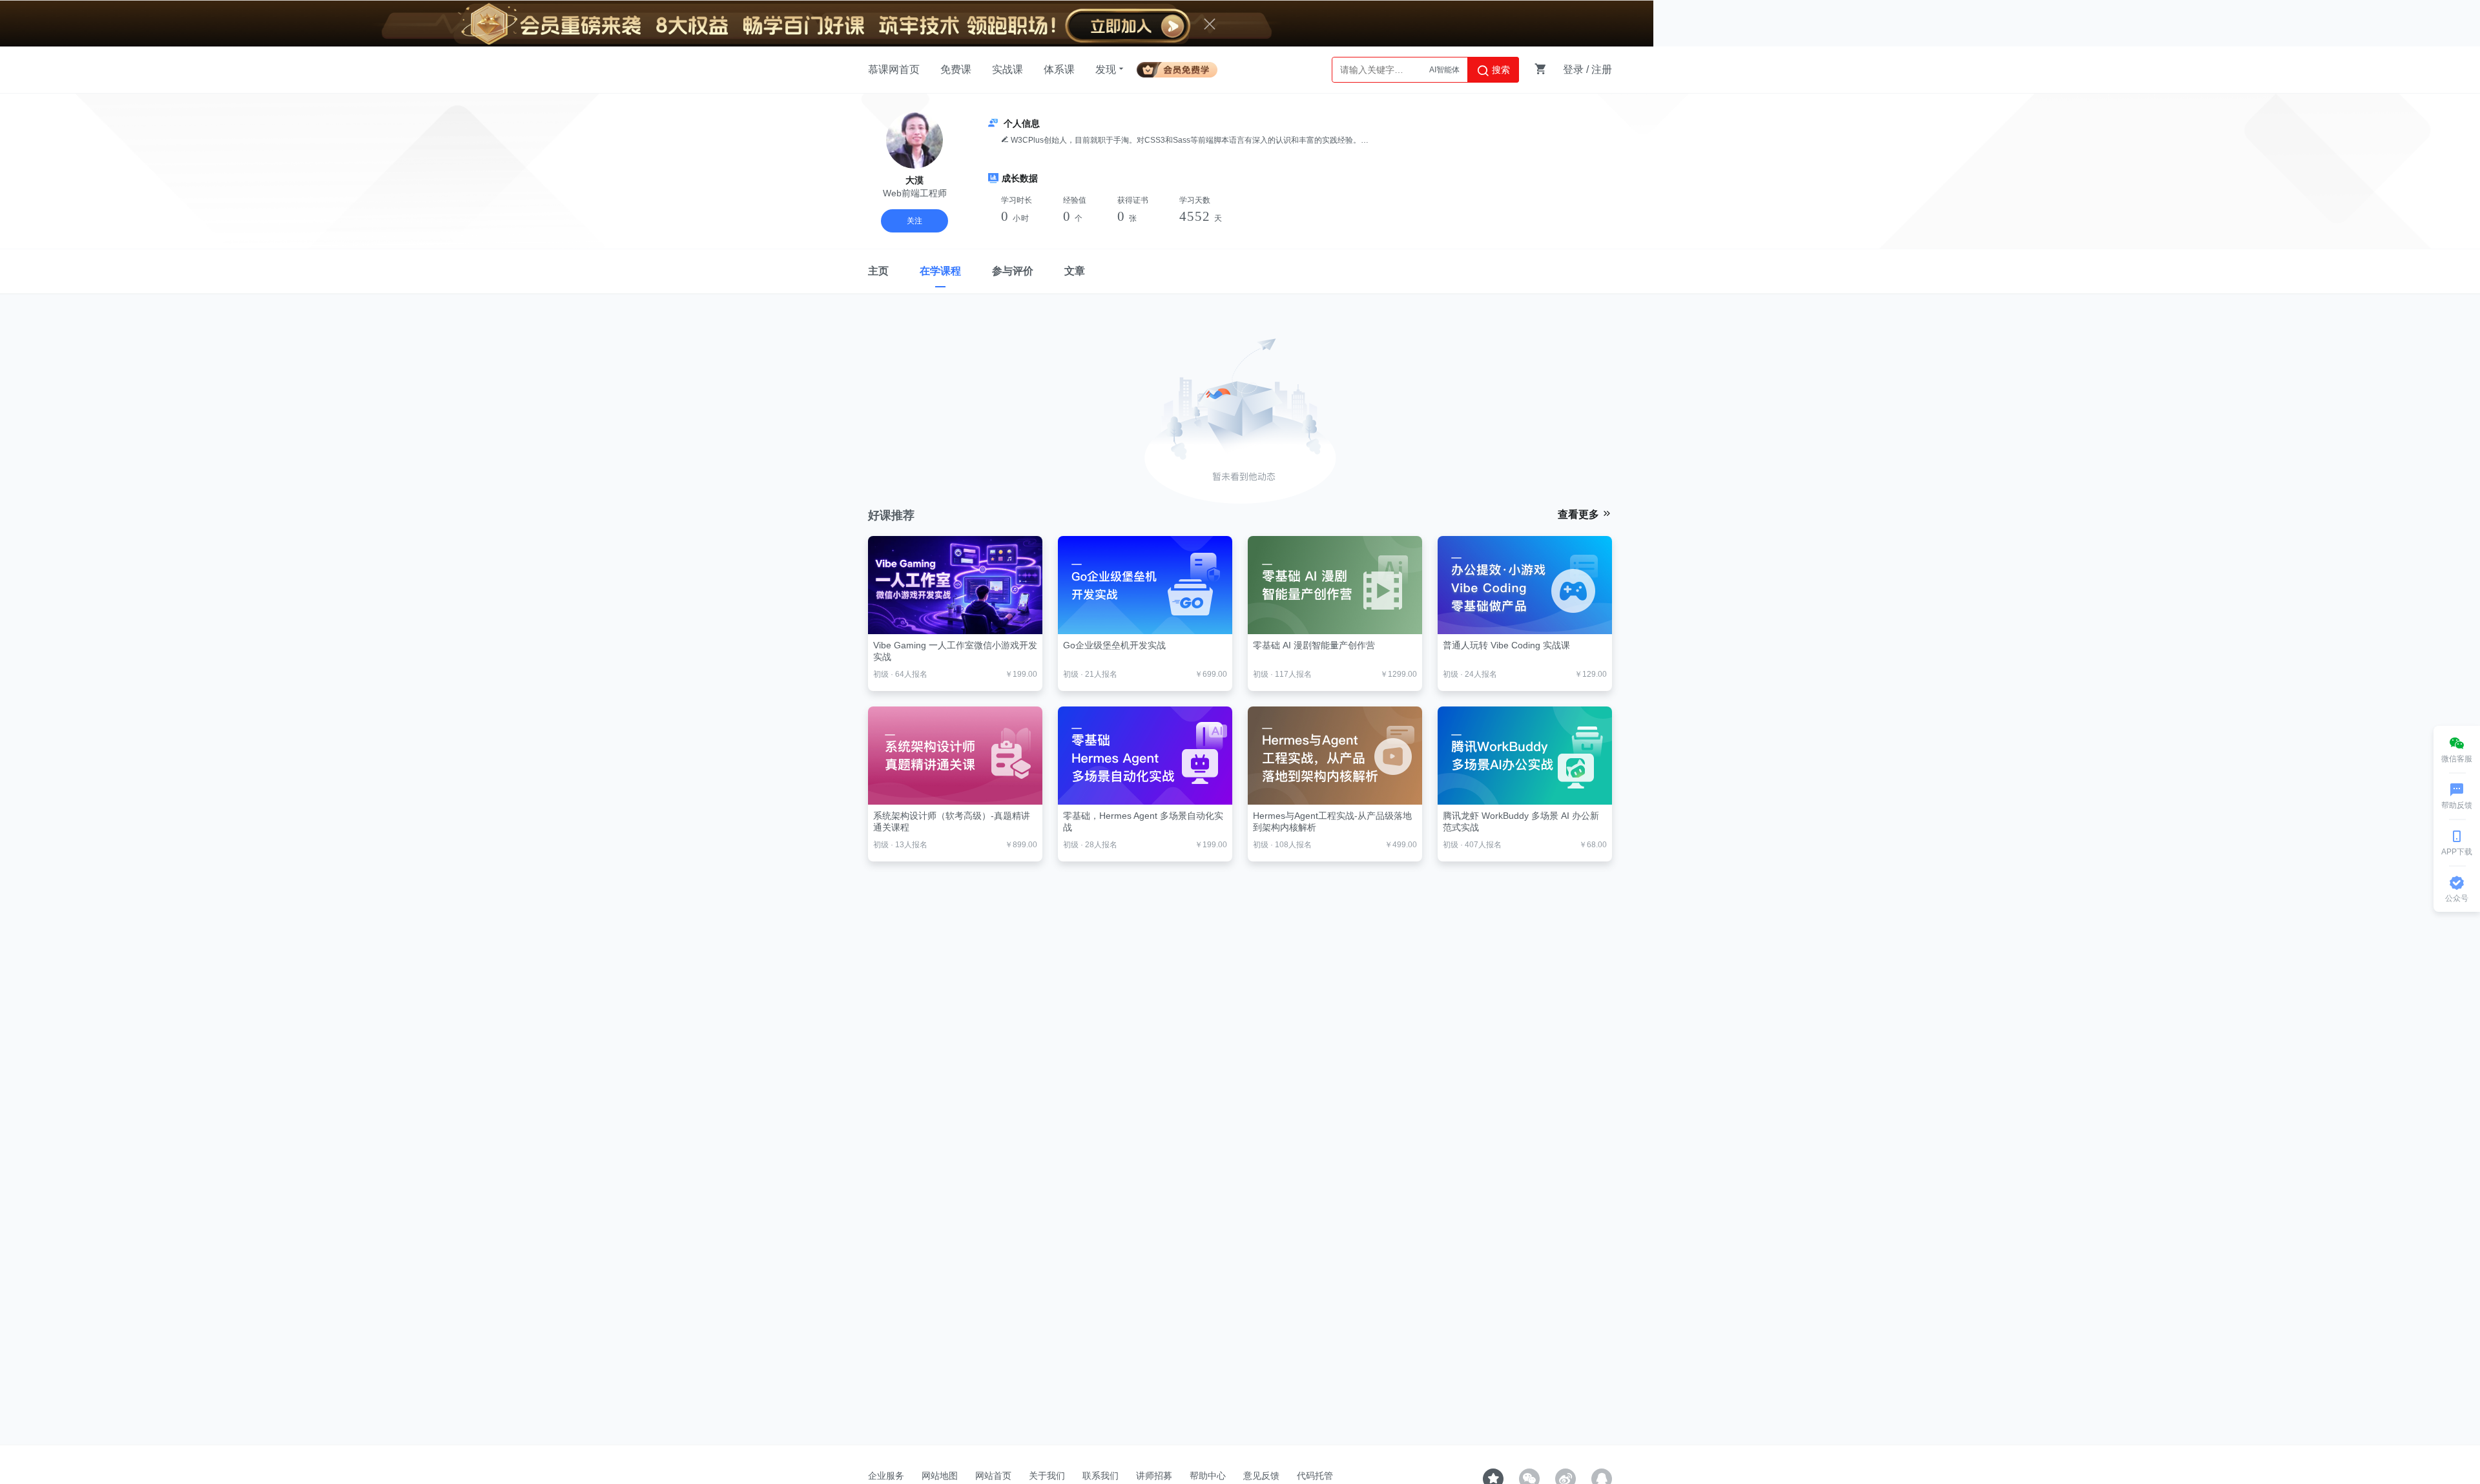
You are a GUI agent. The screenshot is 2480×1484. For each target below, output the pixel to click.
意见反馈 (1261, 1476)
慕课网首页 (894, 69)
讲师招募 (1154, 1476)
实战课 (1008, 69)
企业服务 (886, 1476)
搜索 (1500, 70)
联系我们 (1100, 1476)
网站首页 (993, 1476)
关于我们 (1047, 1476)
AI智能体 (1444, 70)
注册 (1602, 69)
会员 (1182, 67)
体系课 (1059, 69)
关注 (914, 221)
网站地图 (940, 1476)
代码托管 (1315, 1476)
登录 (1573, 69)
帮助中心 (1208, 1476)
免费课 (956, 69)
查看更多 (1580, 514)
